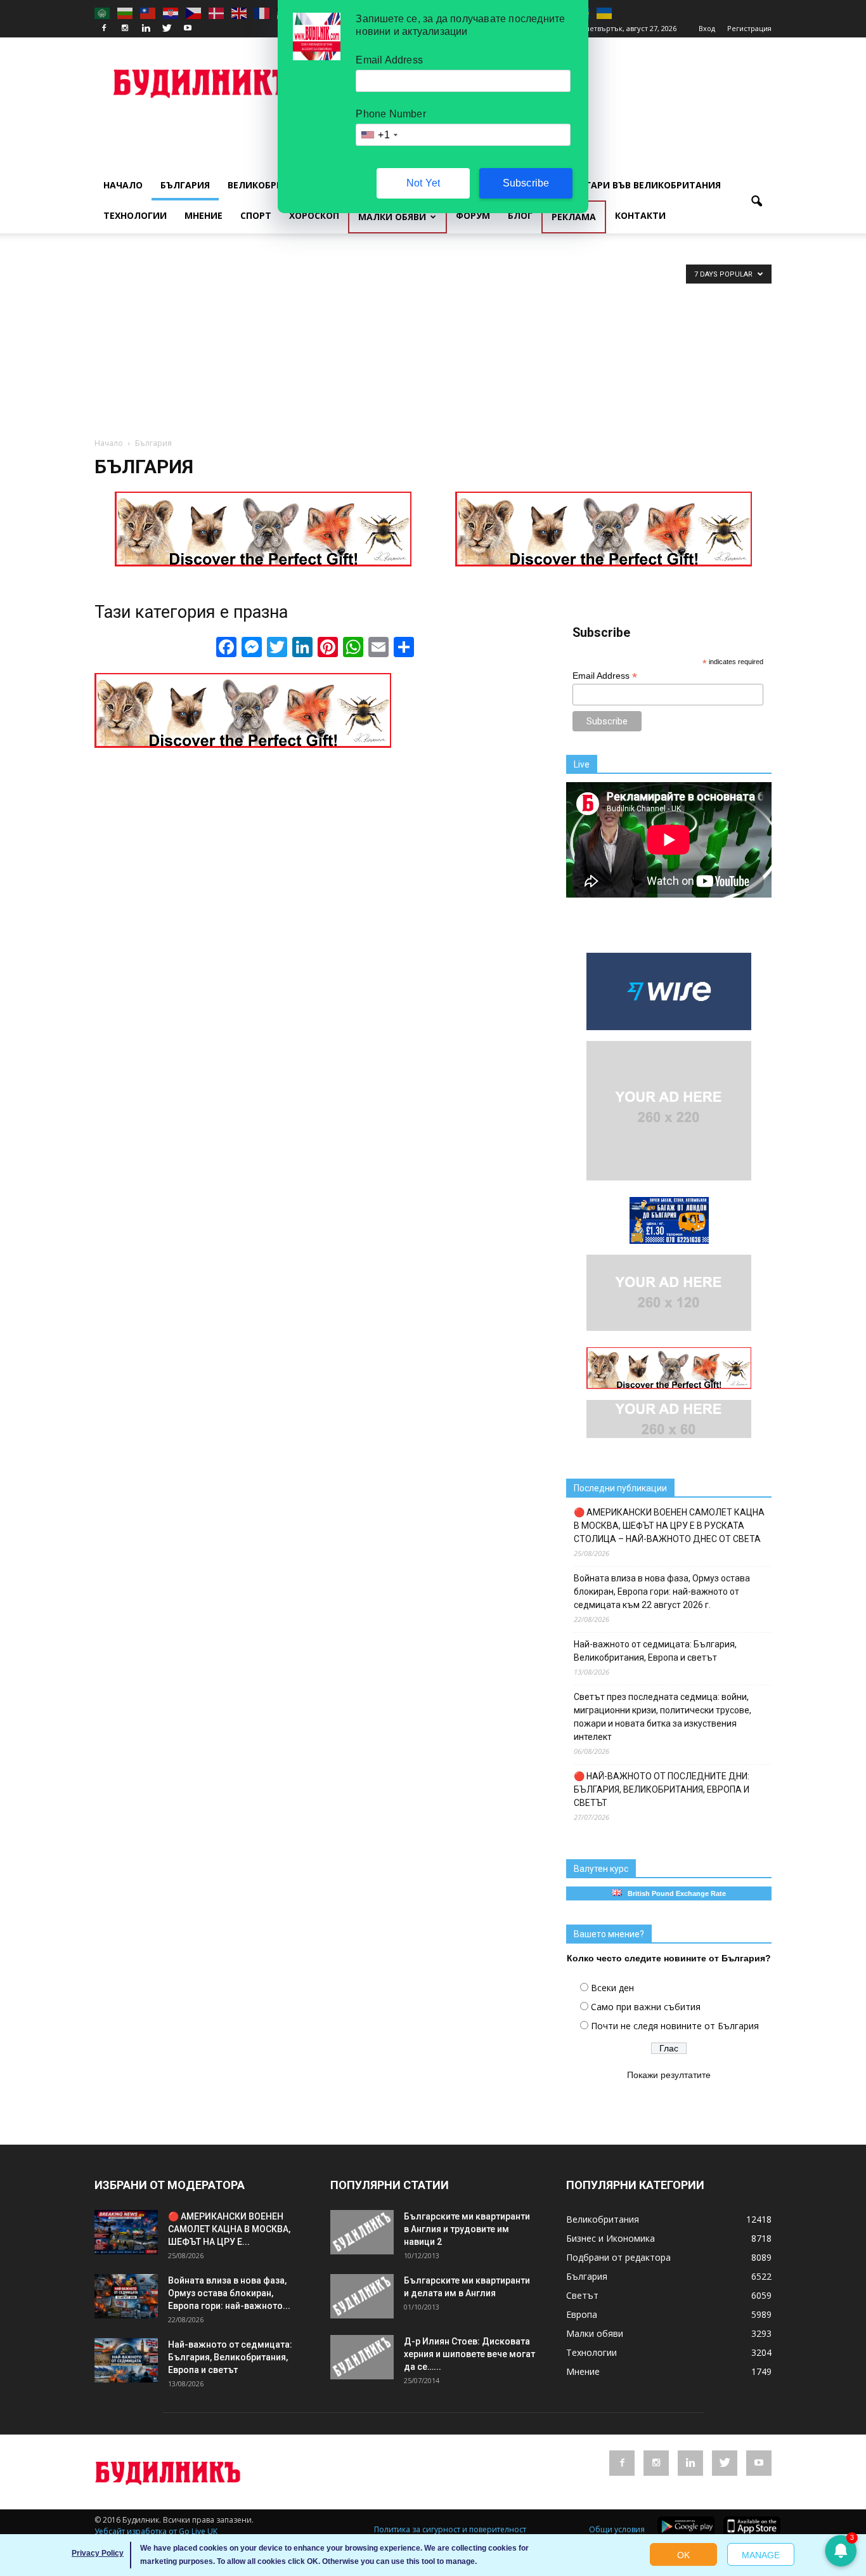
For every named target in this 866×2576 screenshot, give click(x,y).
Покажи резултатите (669, 2075)
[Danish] (217, 13)
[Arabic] (103, 13)
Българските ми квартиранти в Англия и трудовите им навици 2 (467, 2229)
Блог (520, 215)
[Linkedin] (146, 29)
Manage (761, 2555)
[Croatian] (171, 13)
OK (683, 2555)
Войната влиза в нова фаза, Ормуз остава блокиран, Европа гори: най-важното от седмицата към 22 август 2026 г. (662, 1592)
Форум (473, 215)
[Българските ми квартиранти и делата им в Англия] (362, 2296)
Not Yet (423, 183)
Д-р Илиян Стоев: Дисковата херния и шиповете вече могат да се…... (469, 2354)
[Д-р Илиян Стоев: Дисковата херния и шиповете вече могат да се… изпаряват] (362, 2357)
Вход (707, 28)
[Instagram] (125, 29)
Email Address (605, 676)
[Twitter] (167, 29)
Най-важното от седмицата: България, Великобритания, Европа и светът (655, 1651)
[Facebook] (104, 29)
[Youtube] (188, 29)
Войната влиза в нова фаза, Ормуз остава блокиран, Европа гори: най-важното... (229, 2293)
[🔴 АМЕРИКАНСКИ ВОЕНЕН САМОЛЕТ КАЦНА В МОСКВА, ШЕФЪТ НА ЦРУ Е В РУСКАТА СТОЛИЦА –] (126, 2232)
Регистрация (749, 28)
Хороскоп (314, 215)
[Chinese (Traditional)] (148, 13)
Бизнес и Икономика (611, 2238)
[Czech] (194, 13)
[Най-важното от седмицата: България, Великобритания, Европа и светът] (126, 2360)
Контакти (640, 215)
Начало (123, 185)
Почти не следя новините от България (675, 2026)
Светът (582, 2295)
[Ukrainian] (605, 13)
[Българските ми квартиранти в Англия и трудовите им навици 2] (362, 2232)
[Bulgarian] (126, 13)
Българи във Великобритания (643, 185)
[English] (240, 13)
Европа (582, 2314)
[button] (756, 202)
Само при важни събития (646, 2007)
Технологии (135, 215)
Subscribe (526, 183)
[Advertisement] (433, 342)
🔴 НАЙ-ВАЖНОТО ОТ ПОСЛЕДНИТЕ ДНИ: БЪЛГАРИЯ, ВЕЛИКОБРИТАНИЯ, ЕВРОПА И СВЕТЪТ (662, 1789)
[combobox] (378, 135)
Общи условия (617, 2529)
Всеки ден (612, 1988)
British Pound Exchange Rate (674, 1893)
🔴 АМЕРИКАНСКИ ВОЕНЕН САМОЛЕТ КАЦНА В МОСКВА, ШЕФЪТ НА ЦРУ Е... (229, 2229)
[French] (262, 13)
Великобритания (271, 185)
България (185, 185)
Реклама (574, 217)
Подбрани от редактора (618, 2257)
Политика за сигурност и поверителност (450, 2529)
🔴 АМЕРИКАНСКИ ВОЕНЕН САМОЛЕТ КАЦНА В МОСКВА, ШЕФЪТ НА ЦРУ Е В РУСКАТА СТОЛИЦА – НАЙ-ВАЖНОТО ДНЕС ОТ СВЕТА (669, 1526)
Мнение (204, 215)
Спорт (256, 215)
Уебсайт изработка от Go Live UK (156, 2531)
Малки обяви (392, 217)
